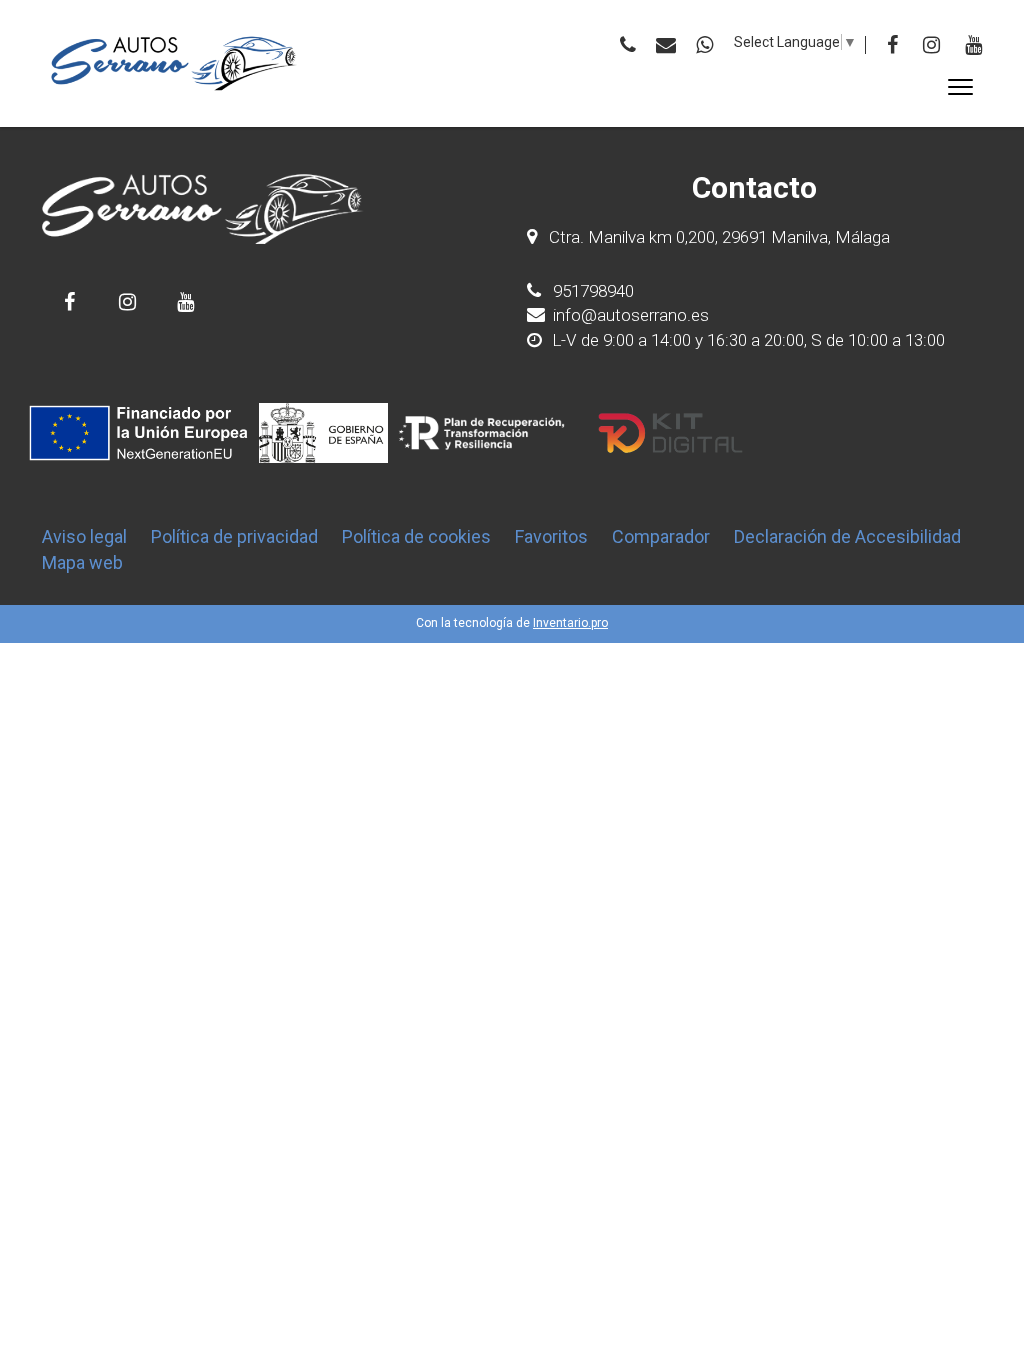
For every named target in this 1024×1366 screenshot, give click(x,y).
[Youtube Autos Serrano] (185, 301)
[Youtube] (973, 45)
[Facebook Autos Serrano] (69, 301)
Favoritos (551, 536)
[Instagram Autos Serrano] (127, 301)
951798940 (591, 291)
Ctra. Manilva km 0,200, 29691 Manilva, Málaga (719, 237)
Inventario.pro (570, 623)
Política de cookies (416, 536)
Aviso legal (84, 536)
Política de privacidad (234, 536)
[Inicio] (174, 63)
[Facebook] (892, 45)
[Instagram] (931, 45)
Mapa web (82, 562)
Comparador (661, 536)
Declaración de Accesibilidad (847, 536)
